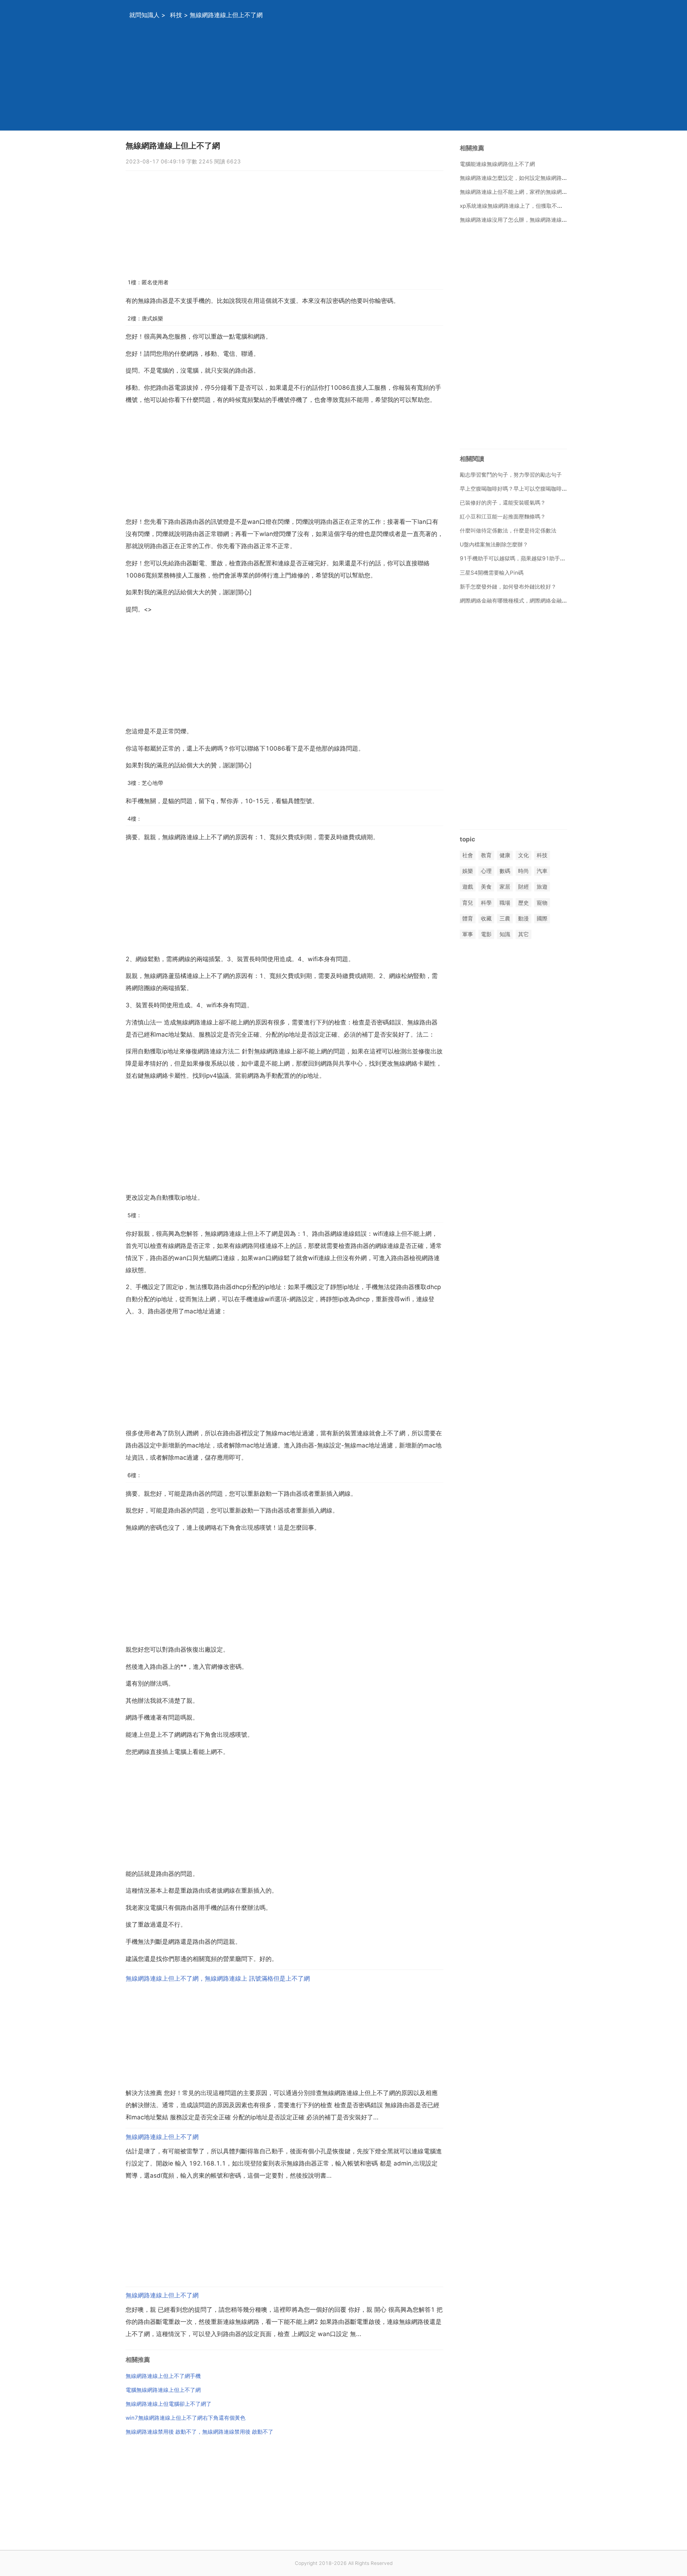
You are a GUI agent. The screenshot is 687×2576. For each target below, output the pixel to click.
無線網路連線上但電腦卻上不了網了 (169, 2404)
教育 (486, 855)
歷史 (523, 903)
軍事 (468, 934)
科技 (176, 15)
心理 (486, 871)
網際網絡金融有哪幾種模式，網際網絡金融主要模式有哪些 (530, 601)
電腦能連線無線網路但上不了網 (497, 164)
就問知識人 (144, 15)
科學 (486, 903)
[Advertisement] (335, 80)
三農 (505, 918)
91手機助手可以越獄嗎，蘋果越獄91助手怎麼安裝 (521, 558)
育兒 (468, 903)
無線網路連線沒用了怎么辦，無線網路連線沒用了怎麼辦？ (530, 220)
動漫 (523, 918)
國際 (542, 918)
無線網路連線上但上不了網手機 (163, 2376)
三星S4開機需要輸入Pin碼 (492, 573)
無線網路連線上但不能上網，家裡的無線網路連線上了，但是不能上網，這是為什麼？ (562, 192)
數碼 (505, 871)
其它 (523, 934)
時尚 (523, 871)
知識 (505, 934)
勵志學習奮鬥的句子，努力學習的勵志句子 (511, 475)
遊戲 (468, 887)
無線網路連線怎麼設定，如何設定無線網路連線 (516, 178)
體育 (468, 918)
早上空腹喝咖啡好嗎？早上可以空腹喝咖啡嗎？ (516, 489)
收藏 (486, 918)
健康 (505, 855)
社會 (468, 855)
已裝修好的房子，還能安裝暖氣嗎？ (503, 503)
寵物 (542, 903)
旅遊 (542, 887)
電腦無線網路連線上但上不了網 (163, 2390)
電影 (486, 934)
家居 (505, 887)
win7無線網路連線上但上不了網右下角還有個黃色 (186, 2418)
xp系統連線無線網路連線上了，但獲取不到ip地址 (519, 206)
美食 (486, 887)
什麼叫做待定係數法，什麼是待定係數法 (508, 530)
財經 (523, 887)
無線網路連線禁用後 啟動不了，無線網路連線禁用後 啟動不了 (199, 2432)
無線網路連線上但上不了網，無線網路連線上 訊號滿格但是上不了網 (218, 1978)
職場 (505, 903)
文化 (523, 855)
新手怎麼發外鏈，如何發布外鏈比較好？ (508, 587)
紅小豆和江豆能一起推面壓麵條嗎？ (503, 517)
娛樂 (468, 871)
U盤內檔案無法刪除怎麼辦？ (494, 544)
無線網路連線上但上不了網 (162, 2137)
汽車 (542, 871)
